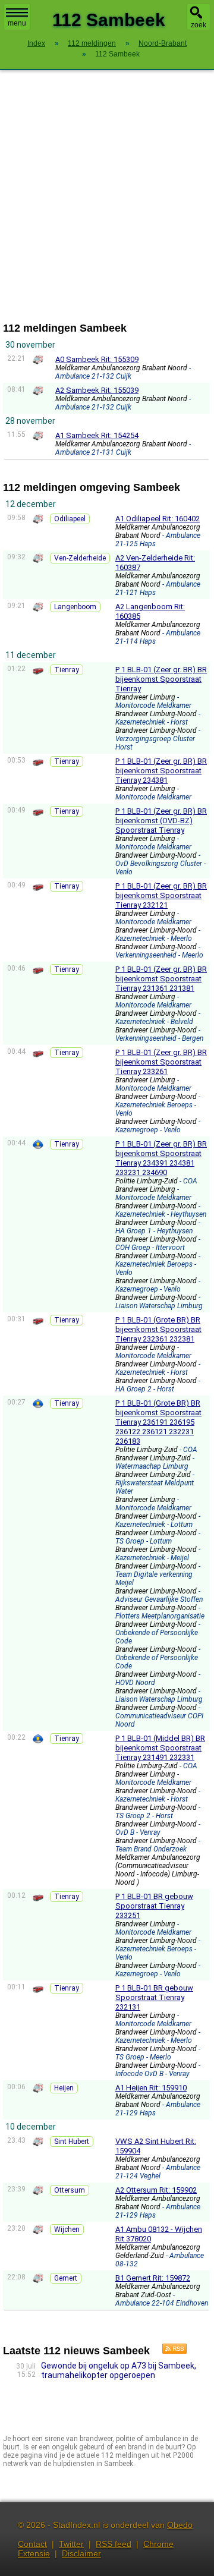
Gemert (66, 2278)
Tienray (67, 670)
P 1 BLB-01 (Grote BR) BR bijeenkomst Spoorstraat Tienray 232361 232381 (158, 1329)
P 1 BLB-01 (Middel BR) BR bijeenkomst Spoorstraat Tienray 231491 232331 (160, 1748)
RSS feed (114, 2544)
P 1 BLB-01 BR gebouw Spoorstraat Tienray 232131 (154, 1997)
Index (36, 43)
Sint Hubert (72, 2142)
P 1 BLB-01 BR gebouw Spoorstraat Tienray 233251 (154, 1906)
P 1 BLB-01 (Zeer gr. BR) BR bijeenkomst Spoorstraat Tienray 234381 (161, 771)
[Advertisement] (107, 196)
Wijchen (67, 2229)
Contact (32, 2544)
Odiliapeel (70, 519)
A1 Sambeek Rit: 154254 (97, 435)
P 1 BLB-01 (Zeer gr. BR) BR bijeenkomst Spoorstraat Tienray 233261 (161, 1062)
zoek (199, 25)
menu (17, 23)
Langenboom (75, 607)
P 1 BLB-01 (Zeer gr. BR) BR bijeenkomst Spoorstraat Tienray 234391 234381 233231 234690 (161, 1158)
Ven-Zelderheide (80, 558)
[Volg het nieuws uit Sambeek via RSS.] (170, 2351)
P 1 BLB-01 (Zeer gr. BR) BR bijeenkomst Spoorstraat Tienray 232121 (161, 895)
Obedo (180, 2525)
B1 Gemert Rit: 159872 (153, 2278)
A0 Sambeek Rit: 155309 (97, 359)
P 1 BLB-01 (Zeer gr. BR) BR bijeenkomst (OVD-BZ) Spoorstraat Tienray (161, 821)
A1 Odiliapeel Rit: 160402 (158, 519)
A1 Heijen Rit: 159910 (151, 2088)
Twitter (71, 2544)
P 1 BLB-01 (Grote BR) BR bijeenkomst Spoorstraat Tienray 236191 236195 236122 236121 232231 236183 (158, 1422)
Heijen (64, 2088)
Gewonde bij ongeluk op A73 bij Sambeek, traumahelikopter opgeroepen (119, 2370)
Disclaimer (81, 2553)
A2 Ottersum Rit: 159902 (156, 2190)
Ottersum (70, 2190)
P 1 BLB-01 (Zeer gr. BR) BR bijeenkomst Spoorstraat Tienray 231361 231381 (161, 979)
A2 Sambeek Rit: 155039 (97, 390)
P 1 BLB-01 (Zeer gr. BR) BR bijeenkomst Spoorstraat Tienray (161, 679)
